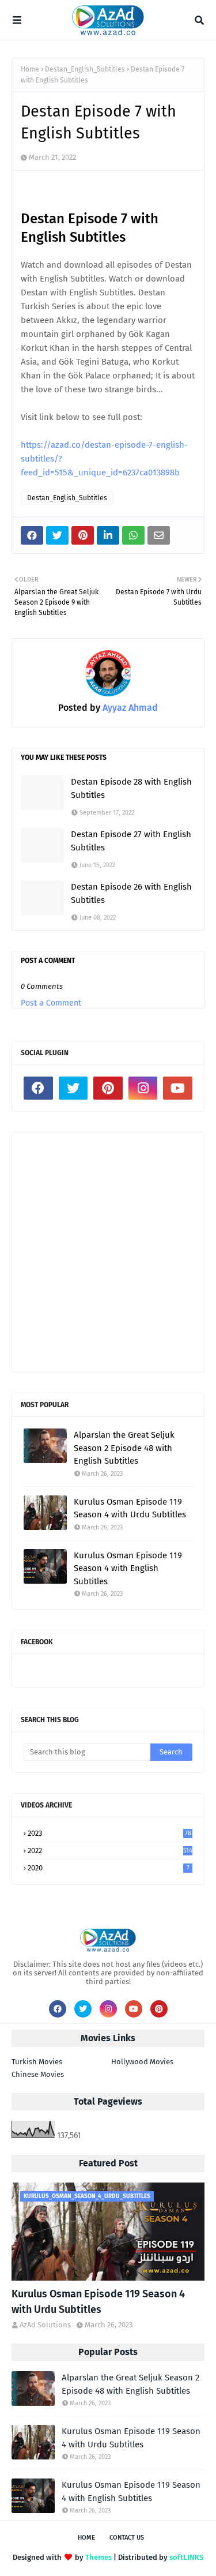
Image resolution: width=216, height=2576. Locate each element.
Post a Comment (51, 1003)
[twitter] (73, 1088)
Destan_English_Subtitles (85, 69)
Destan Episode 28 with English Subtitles (131, 788)
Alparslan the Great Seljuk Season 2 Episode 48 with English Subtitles (124, 1448)
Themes (98, 2557)
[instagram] (143, 1088)
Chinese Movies (38, 2074)
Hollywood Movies (142, 2062)
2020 (109, 1868)
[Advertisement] (108, 1252)
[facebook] (38, 1088)
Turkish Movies (37, 2062)
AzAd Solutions (45, 2325)
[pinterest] (108, 1088)
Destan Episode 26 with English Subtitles (131, 893)
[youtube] (178, 1088)
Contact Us (127, 2538)
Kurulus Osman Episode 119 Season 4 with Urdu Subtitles (130, 1508)
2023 (109, 1833)
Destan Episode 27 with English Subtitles (131, 841)
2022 (110, 1851)
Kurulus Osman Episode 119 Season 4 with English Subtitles (128, 1568)
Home (30, 69)
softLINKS (186, 2557)
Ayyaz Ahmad (129, 708)
